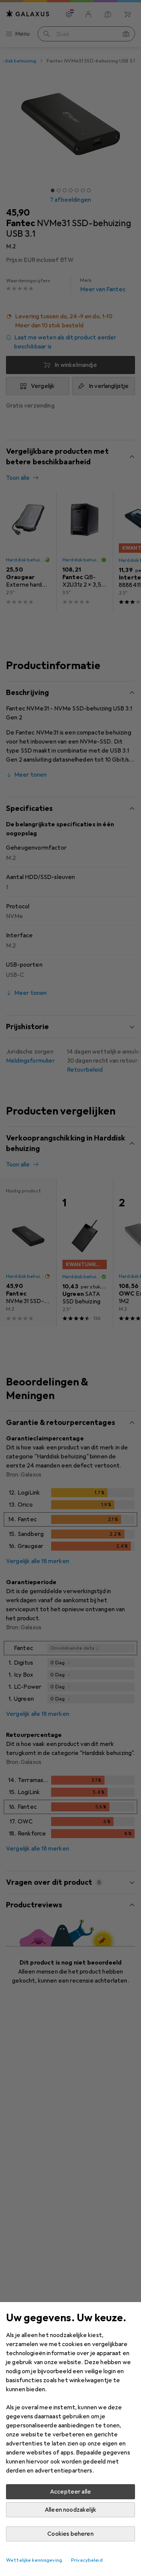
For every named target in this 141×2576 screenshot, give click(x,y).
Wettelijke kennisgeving (34, 2560)
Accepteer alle (70, 2492)
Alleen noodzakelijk (70, 2510)
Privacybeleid (87, 2560)
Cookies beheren (70, 2534)
